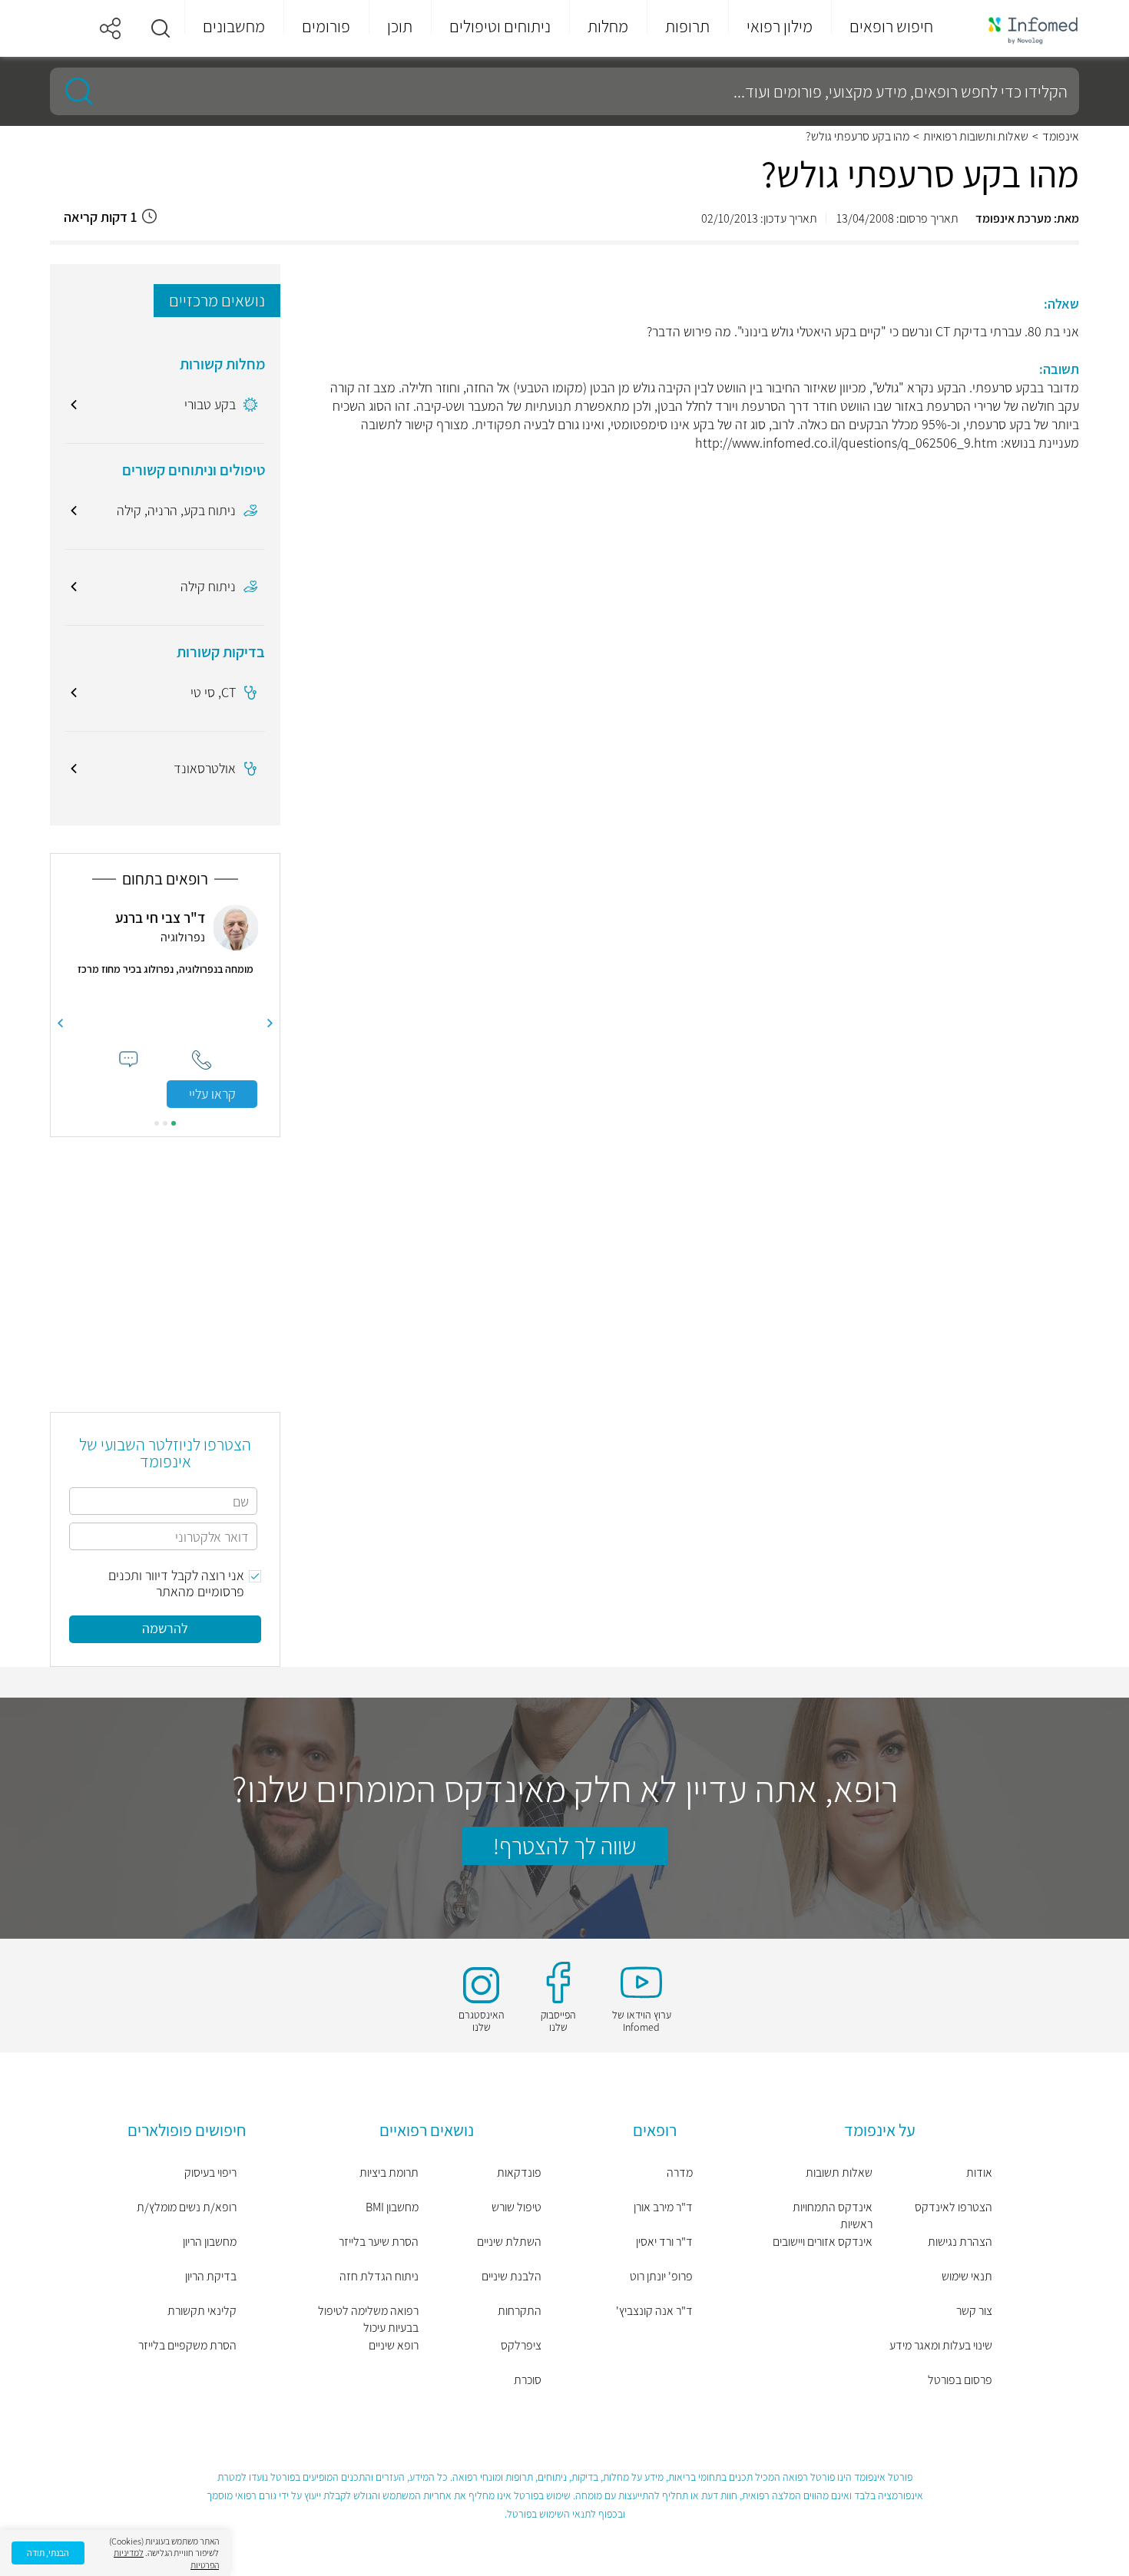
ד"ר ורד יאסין (664, 2242)
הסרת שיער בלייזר (379, 2242)
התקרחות (520, 2311)
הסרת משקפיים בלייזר (187, 2345)
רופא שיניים (394, 2345)
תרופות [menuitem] (687, 26)
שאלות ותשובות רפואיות (976, 137)
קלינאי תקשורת (202, 2311)
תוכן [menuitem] (400, 26)
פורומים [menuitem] (326, 26)
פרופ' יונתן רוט (661, 2276)
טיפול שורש (516, 2207)
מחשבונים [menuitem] (234, 26)
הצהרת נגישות (960, 2242)
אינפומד (1061, 137)
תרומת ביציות (389, 2173)
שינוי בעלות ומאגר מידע (941, 2345)
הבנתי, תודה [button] (48, 2553)
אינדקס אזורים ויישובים (823, 2242)
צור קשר (974, 2311)
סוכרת (528, 2380)
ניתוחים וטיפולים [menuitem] (500, 26)
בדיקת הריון (211, 2276)
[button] (161, 28)
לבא (60, 1023)
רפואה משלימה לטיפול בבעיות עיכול (368, 2319)
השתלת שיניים (509, 2242)
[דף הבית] (1023, 29)
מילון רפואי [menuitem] (780, 26)
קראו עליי (212, 1094)
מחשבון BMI (392, 2207)
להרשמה (165, 1628)
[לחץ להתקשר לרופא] (202, 1060)
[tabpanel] (165, 1006)
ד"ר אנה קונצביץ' (654, 2311)
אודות (979, 2173)
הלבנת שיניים (512, 2276)
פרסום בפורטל (960, 2380)
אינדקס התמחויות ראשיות (833, 2216)
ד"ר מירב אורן (663, 2207)
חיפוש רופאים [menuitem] (891, 26)
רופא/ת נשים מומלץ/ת (187, 2207)
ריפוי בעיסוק (210, 2173)
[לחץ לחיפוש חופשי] (74, 91)
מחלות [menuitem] (608, 26)
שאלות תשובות (839, 2173)
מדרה (680, 2173)
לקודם (270, 1023)
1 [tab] (174, 1123)
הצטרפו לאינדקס (954, 2207)
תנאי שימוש (967, 2276)
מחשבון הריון (210, 2242)
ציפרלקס (521, 2345)
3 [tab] (157, 1123)
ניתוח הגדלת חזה (379, 2276)
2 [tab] (165, 1123)
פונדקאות (519, 2173)
